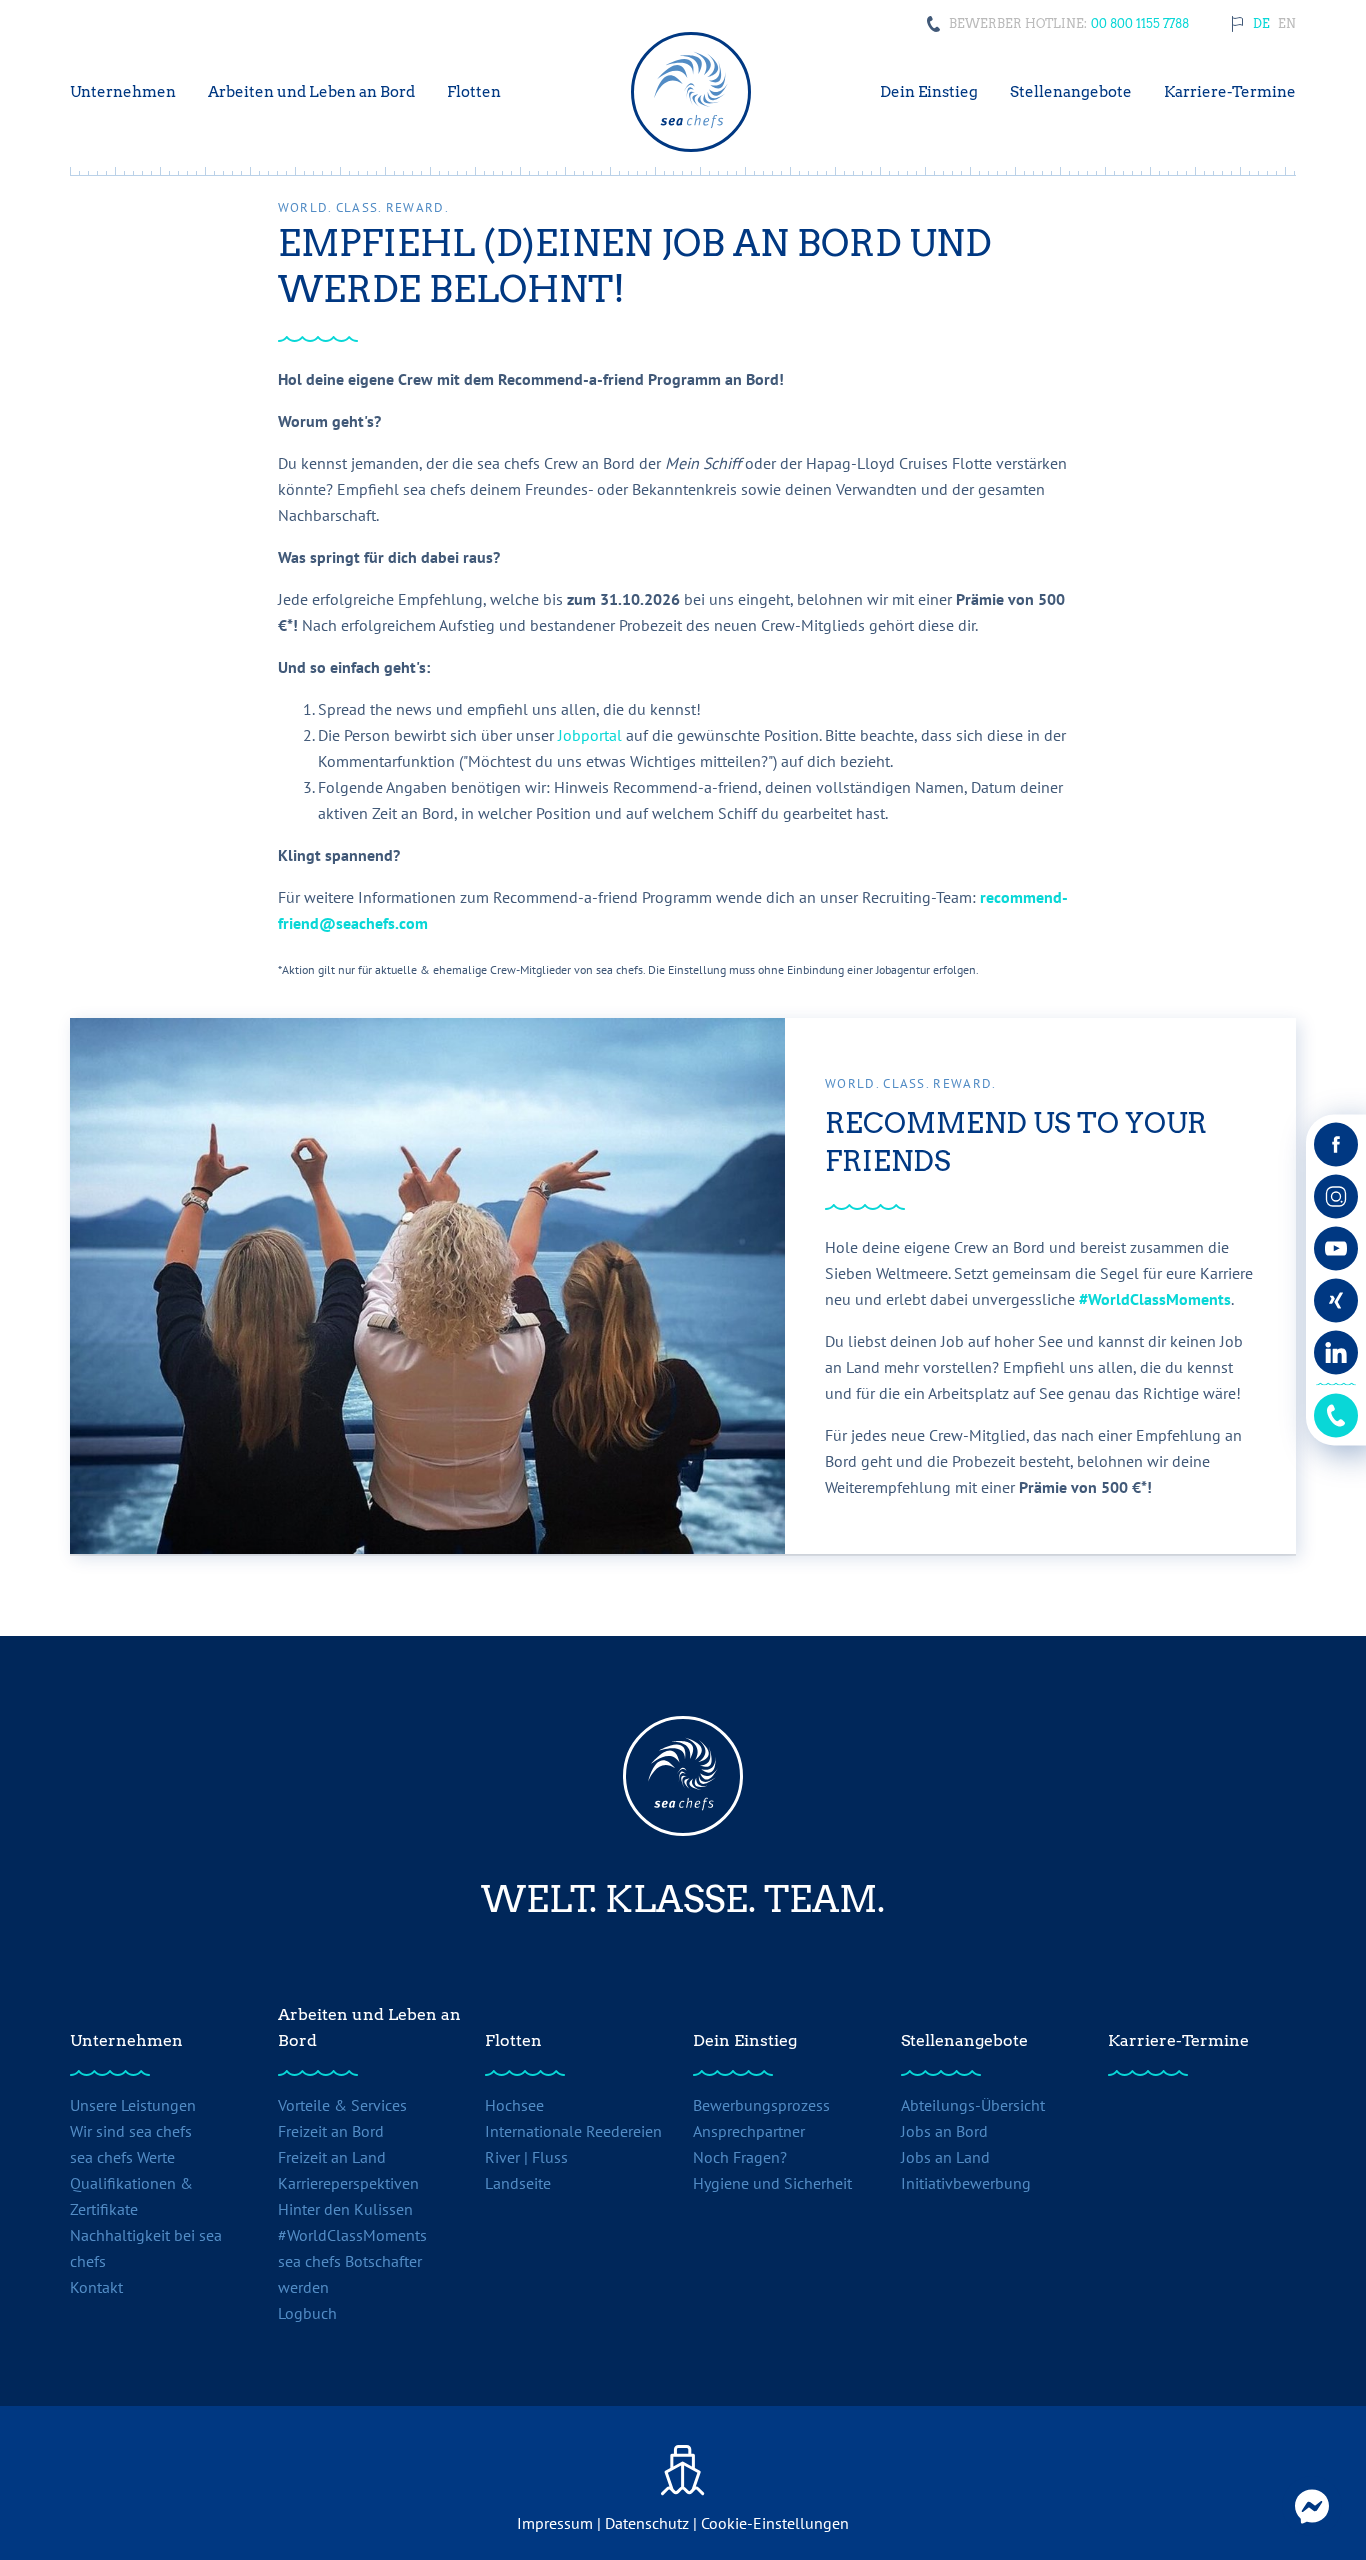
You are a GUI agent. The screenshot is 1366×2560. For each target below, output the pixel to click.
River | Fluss (526, 2157)
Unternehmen (126, 2040)
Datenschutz (647, 2523)
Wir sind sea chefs (131, 2131)
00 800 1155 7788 (1140, 23)
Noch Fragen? (740, 2157)
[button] (1261, 24)
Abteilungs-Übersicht (973, 2105)
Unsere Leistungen (133, 2105)
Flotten (513, 2040)
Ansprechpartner (749, 2131)
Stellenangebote (964, 2040)
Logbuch (307, 2313)
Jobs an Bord (944, 2131)
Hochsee (514, 2105)
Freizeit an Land (332, 2157)
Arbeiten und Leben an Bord (369, 2027)
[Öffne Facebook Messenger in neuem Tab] (1312, 2506)
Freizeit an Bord (331, 2131)
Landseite (518, 2183)
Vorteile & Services (342, 2105)
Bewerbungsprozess (761, 2105)
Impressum (555, 2523)
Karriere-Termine (1178, 2040)
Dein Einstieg (745, 2040)
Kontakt (96, 2287)
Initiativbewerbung (966, 2183)
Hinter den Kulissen (345, 2209)
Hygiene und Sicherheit (772, 2183)
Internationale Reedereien (573, 2131)
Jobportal (592, 735)
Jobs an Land (945, 2157)
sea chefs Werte (122, 2157)
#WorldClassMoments (1155, 1299)
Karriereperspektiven (348, 2183)
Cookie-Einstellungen (775, 2523)
